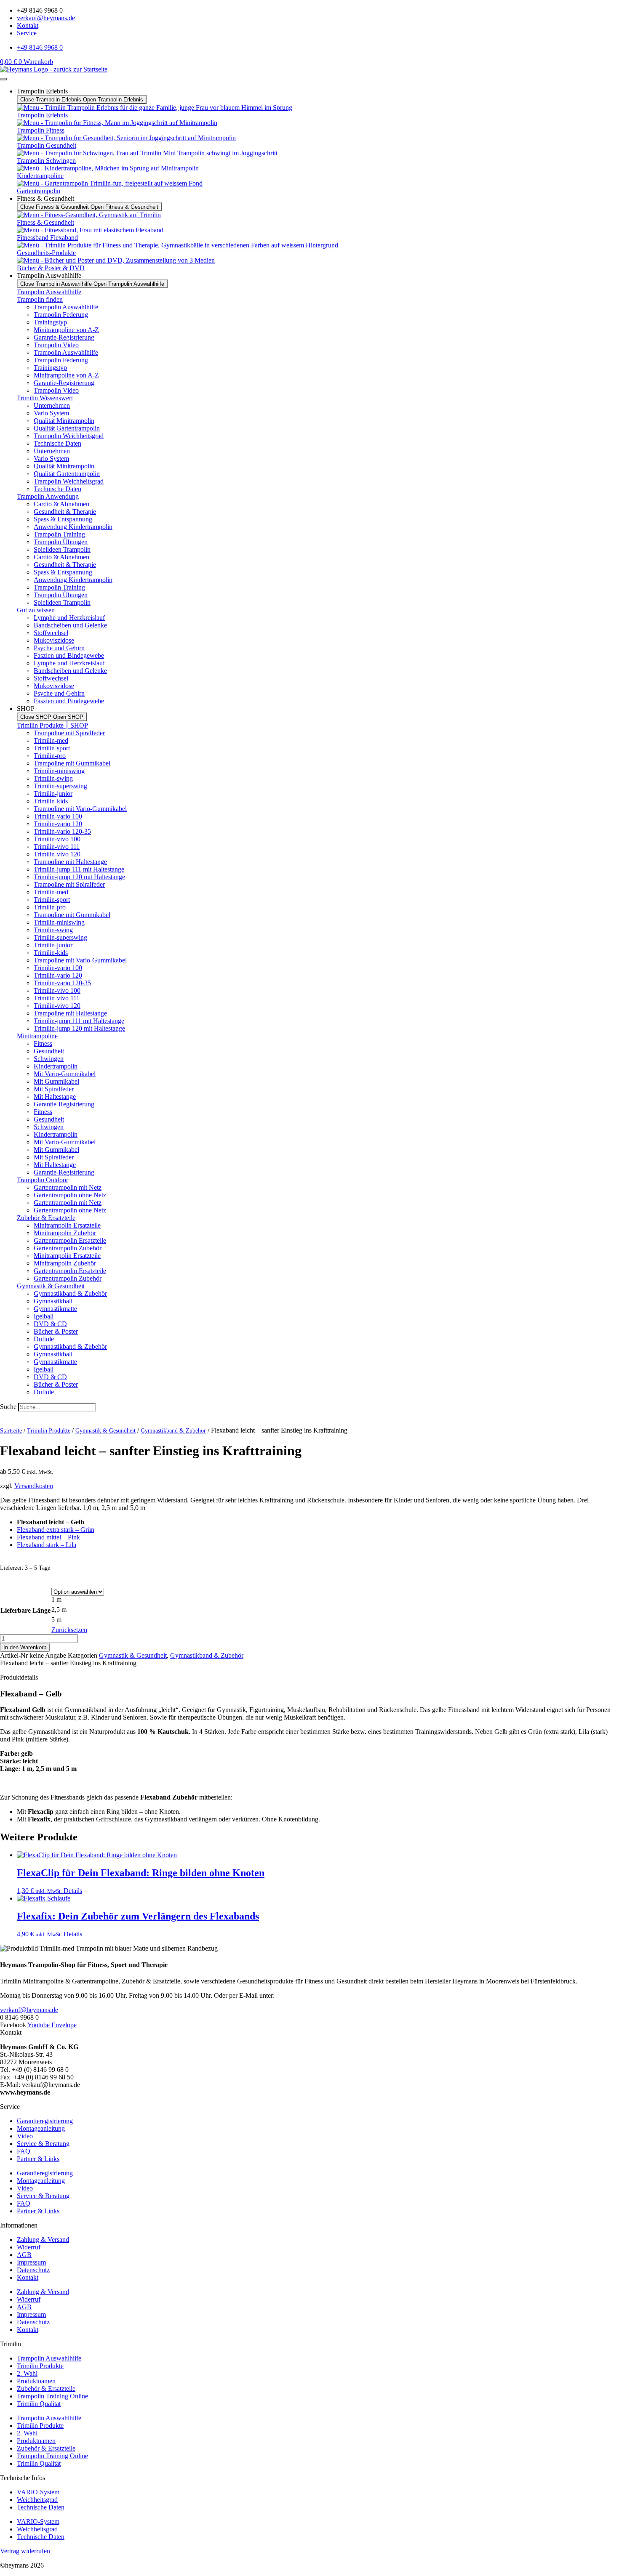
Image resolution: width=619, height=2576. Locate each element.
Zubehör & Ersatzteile (46, 1218)
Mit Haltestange (55, 1097)
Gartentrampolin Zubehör (68, 1248)
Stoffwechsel (51, 633)
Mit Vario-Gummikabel (65, 1074)
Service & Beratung (43, 2144)
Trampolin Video (56, 345)
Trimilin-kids (51, 801)
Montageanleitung (41, 2128)
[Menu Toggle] (3, 79)
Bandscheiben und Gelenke (70, 625)
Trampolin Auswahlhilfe (49, 292)
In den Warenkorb (25, 1647)
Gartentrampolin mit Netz (68, 1187)
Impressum (31, 2262)
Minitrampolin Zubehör (65, 1233)
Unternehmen (52, 405)
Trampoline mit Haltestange (70, 862)
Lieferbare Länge (25, 1610)
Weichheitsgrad (37, 2500)
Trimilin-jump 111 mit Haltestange (79, 869)
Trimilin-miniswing (59, 771)
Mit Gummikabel (56, 1081)
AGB (24, 2255)
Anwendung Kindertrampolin (73, 527)
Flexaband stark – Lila (47, 1545)
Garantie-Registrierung (64, 337)
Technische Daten (57, 443)
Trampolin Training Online (52, 2396)
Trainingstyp (50, 322)
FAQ (24, 2151)
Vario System (51, 413)
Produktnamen (36, 2381)
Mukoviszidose (54, 640)
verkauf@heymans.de (29, 2010)
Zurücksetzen (69, 1630)
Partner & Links (38, 2159)
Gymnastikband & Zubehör (70, 1293)
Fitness (43, 1043)
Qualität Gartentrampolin (67, 428)
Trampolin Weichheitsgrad (69, 436)
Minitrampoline (37, 1036)
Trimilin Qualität (39, 2404)
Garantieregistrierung (45, 2121)
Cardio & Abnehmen (61, 504)
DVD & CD (50, 1324)
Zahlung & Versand (43, 2240)
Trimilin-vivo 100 (57, 839)
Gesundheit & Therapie (65, 512)
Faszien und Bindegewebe (69, 655)
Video (25, 2136)
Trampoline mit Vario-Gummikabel (80, 809)
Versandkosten (34, 1486)
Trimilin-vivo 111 (57, 847)
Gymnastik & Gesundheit (51, 1286)
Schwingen (49, 1059)
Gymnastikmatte (55, 1309)
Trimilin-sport (52, 748)
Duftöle (44, 1339)
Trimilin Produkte (49, 1431)
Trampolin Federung (61, 315)
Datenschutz (33, 2270)
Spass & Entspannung (63, 519)
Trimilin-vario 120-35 (62, 831)
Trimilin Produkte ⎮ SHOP (52, 725)
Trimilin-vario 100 (58, 816)
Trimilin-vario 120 (58, 824)
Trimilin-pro (50, 756)
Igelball (44, 1316)
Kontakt (28, 2277)
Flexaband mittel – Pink (48, 1537)
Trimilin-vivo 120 (57, 854)
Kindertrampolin (56, 1066)
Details (73, 1891)
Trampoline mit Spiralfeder (69, 733)
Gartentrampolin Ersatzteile (70, 1240)
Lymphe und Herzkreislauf (69, 618)
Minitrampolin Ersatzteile (67, 1225)
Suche (8, 1407)
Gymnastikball (53, 1301)
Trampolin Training (59, 534)
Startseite (11, 1431)
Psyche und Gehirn (59, 648)
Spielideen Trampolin (62, 549)
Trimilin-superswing (60, 786)
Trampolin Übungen (61, 542)
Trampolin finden (40, 299)
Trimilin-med (51, 740)
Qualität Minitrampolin (64, 421)
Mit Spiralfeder (54, 1089)
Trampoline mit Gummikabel (72, 763)
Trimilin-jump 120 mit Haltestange (79, 877)
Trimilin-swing (53, 778)
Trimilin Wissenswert (45, 398)
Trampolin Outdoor (43, 1180)
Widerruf (29, 2247)
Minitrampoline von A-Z (66, 330)
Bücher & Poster (56, 1331)
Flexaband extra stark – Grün (56, 1530)
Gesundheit (49, 1051)
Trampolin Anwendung (48, 496)
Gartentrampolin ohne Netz (70, 1195)
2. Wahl (27, 2373)
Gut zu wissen (36, 610)
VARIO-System (38, 2492)
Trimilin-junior (53, 794)
